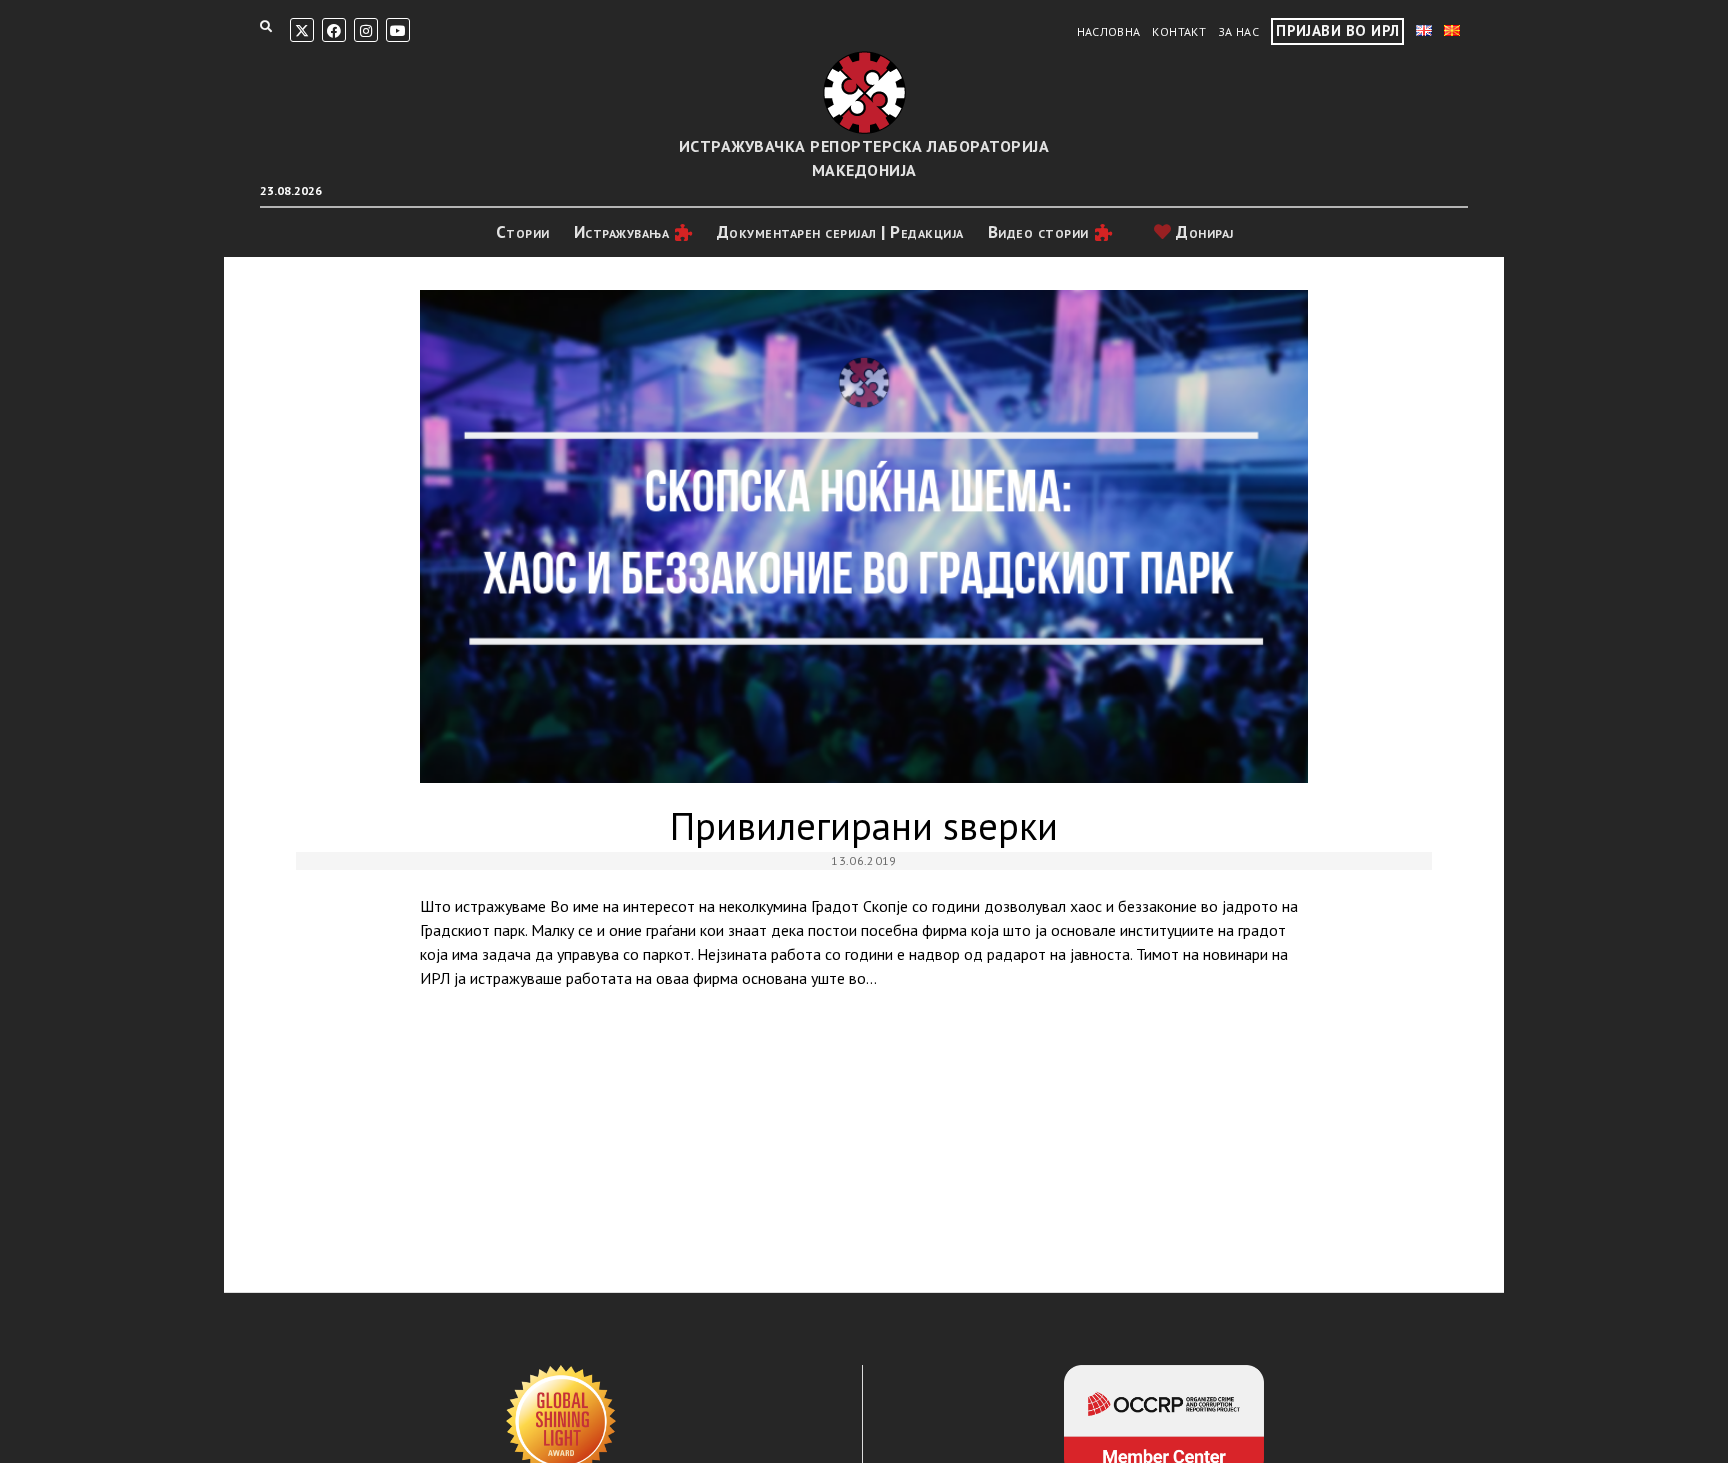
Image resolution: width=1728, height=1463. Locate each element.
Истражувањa (622, 232)
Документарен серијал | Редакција (840, 232)
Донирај (1203, 232)
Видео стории (1038, 232)
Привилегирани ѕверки (863, 536)
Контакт (1179, 31)
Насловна (1109, 31)
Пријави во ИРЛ (1337, 30)
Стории (523, 232)
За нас (1238, 31)
